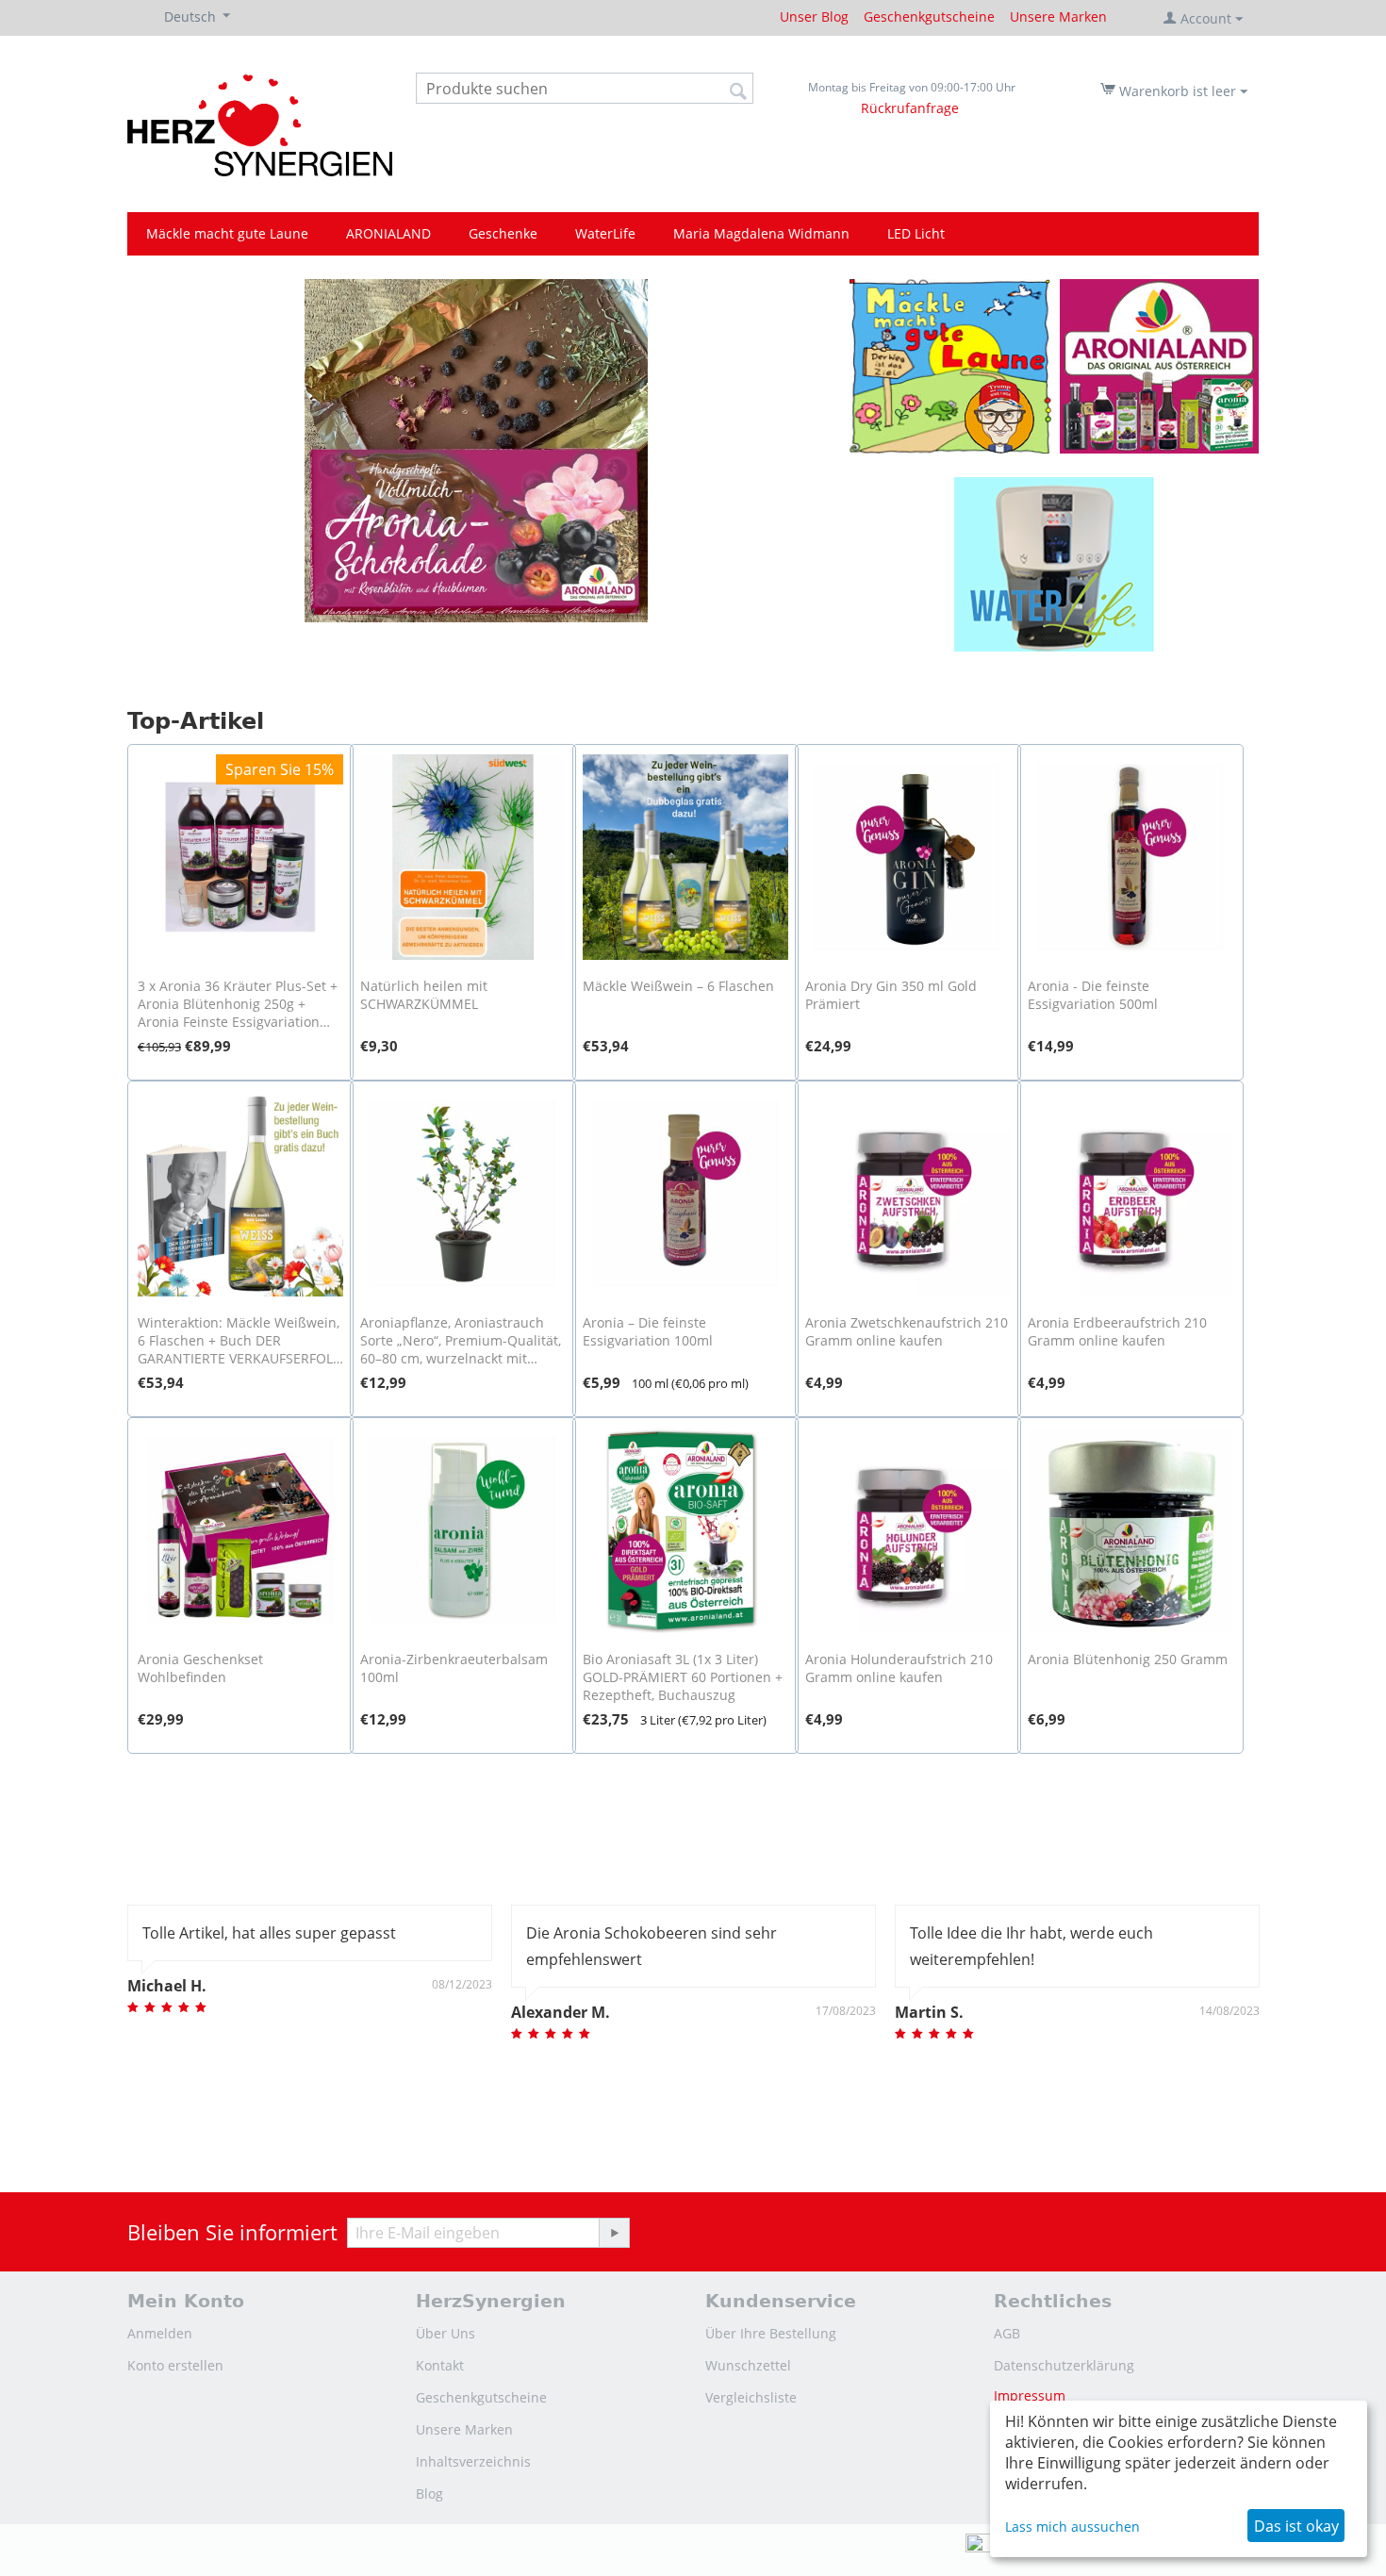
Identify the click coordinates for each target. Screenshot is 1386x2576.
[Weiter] (614, 2233)
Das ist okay (1296, 2526)
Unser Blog (814, 17)
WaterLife (605, 233)
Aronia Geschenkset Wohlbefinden (200, 1668)
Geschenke (503, 233)
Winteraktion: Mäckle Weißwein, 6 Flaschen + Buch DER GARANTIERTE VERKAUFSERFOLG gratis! (240, 1340)
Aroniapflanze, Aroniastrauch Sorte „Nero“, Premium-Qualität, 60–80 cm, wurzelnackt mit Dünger (461, 1340)
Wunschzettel (748, 2365)
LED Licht (916, 233)
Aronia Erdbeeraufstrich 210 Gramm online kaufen (1117, 1331)
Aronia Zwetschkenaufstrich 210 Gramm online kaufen (907, 1331)
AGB (1007, 2333)
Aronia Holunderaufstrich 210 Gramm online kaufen (899, 1668)
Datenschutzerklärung (1064, 2365)
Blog (429, 2493)
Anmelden (160, 2333)
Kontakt (440, 2365)
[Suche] (739, 90)
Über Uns (445, 2333)
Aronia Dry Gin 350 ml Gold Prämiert (891, 995)
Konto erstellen (175, 2365)
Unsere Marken (1058, 17)
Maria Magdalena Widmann (761, 233)
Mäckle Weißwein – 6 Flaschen (678, 986)
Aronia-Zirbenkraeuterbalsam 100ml (454, 1668)
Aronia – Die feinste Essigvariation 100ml (648, 1331)
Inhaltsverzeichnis (473, 2461)
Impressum (1030, 2395)
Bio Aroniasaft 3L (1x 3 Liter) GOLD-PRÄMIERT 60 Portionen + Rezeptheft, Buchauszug (683, 1677)
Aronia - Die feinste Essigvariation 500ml (1093, 995)
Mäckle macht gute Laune (227, 233)
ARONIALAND (388, 233)
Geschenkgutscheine (929, 17)
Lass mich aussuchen (1072, 2526)
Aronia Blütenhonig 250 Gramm (1128, 1659)
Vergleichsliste (751, 2397)
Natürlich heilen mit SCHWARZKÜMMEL (424, 995)
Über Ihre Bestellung (771, 2333)
